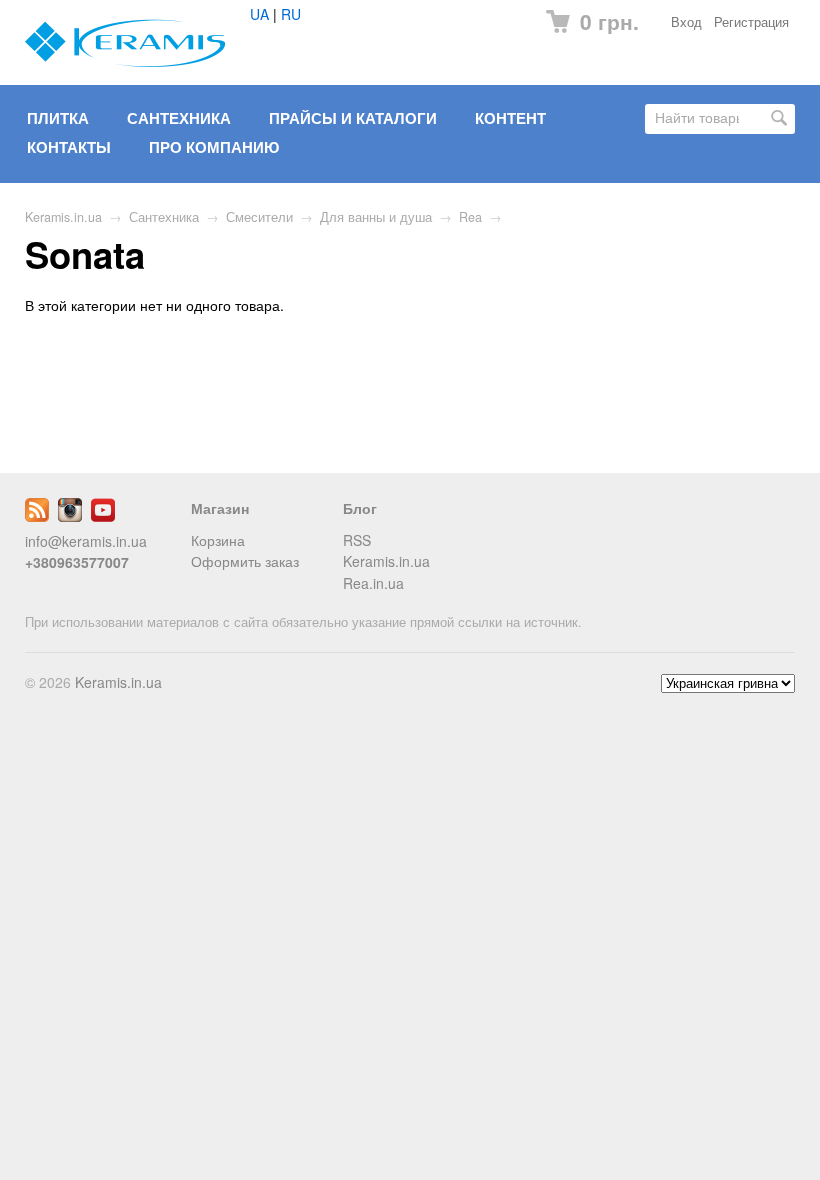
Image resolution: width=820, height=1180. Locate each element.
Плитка (58, 118)
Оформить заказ (245, 561)
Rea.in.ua (373, 583)
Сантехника (179, 118)
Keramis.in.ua (63, 217)
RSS (357, 540)
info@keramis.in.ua (86, 541)
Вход (686, 22)
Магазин (220, 508)
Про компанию (214, 147)
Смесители (259, 217)
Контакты (69, 147)
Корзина (218, 540)
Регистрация (751, 22)
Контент (510, 118)
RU (291, 14)
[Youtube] (103, 516)
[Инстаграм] (70, 516)
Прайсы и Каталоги (353, 118)
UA (259, 14)
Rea (470, 217)
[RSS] (37, 516)
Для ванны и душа (376, 217)
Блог (360, 508)
